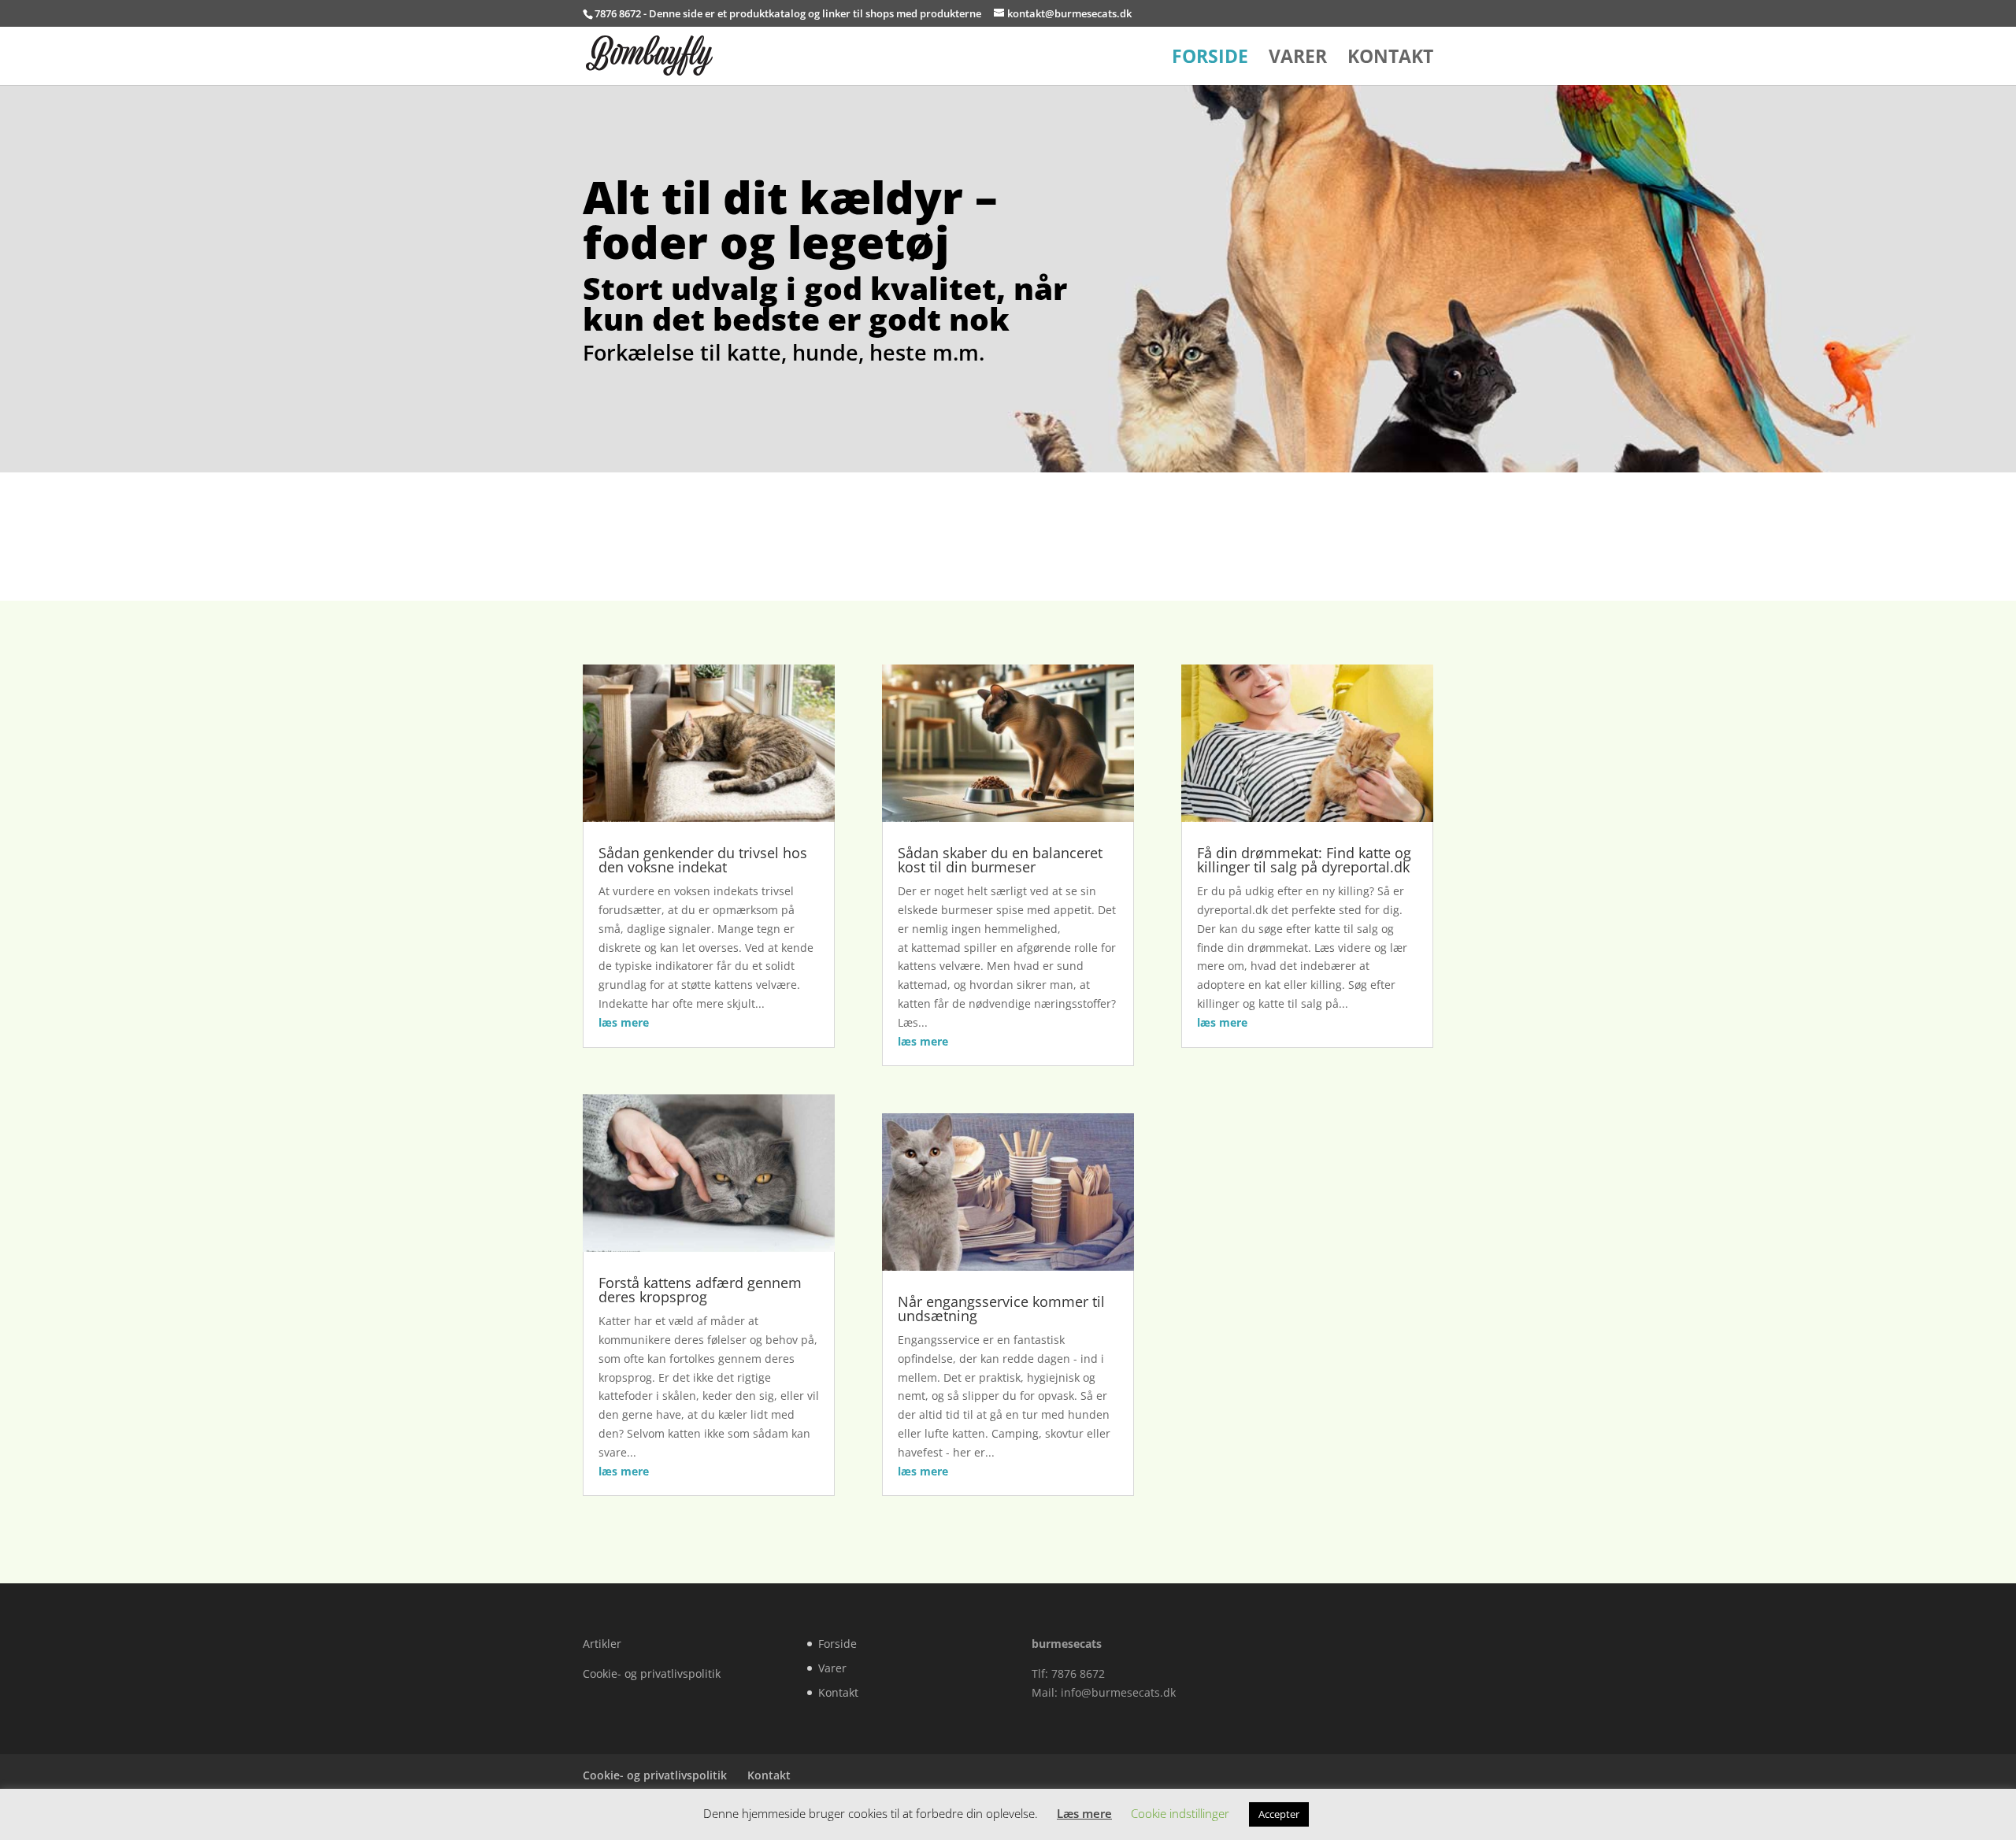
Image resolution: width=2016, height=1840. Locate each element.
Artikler (602, 1644)
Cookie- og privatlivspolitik (652, 1673)
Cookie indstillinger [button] (1180, 1813)
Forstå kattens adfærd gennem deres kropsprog (700, 1290)
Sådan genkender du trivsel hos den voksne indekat (703, 860)
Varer (1298, 59)
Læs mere (1084, 1813)
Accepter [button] (1279, 1814)
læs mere (624, 1022)
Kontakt (1390, 59)
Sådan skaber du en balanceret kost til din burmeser (1000, 860)
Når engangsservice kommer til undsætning (1001, 1309)
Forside (1210, 59)
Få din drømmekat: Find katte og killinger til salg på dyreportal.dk (1304, 860)
